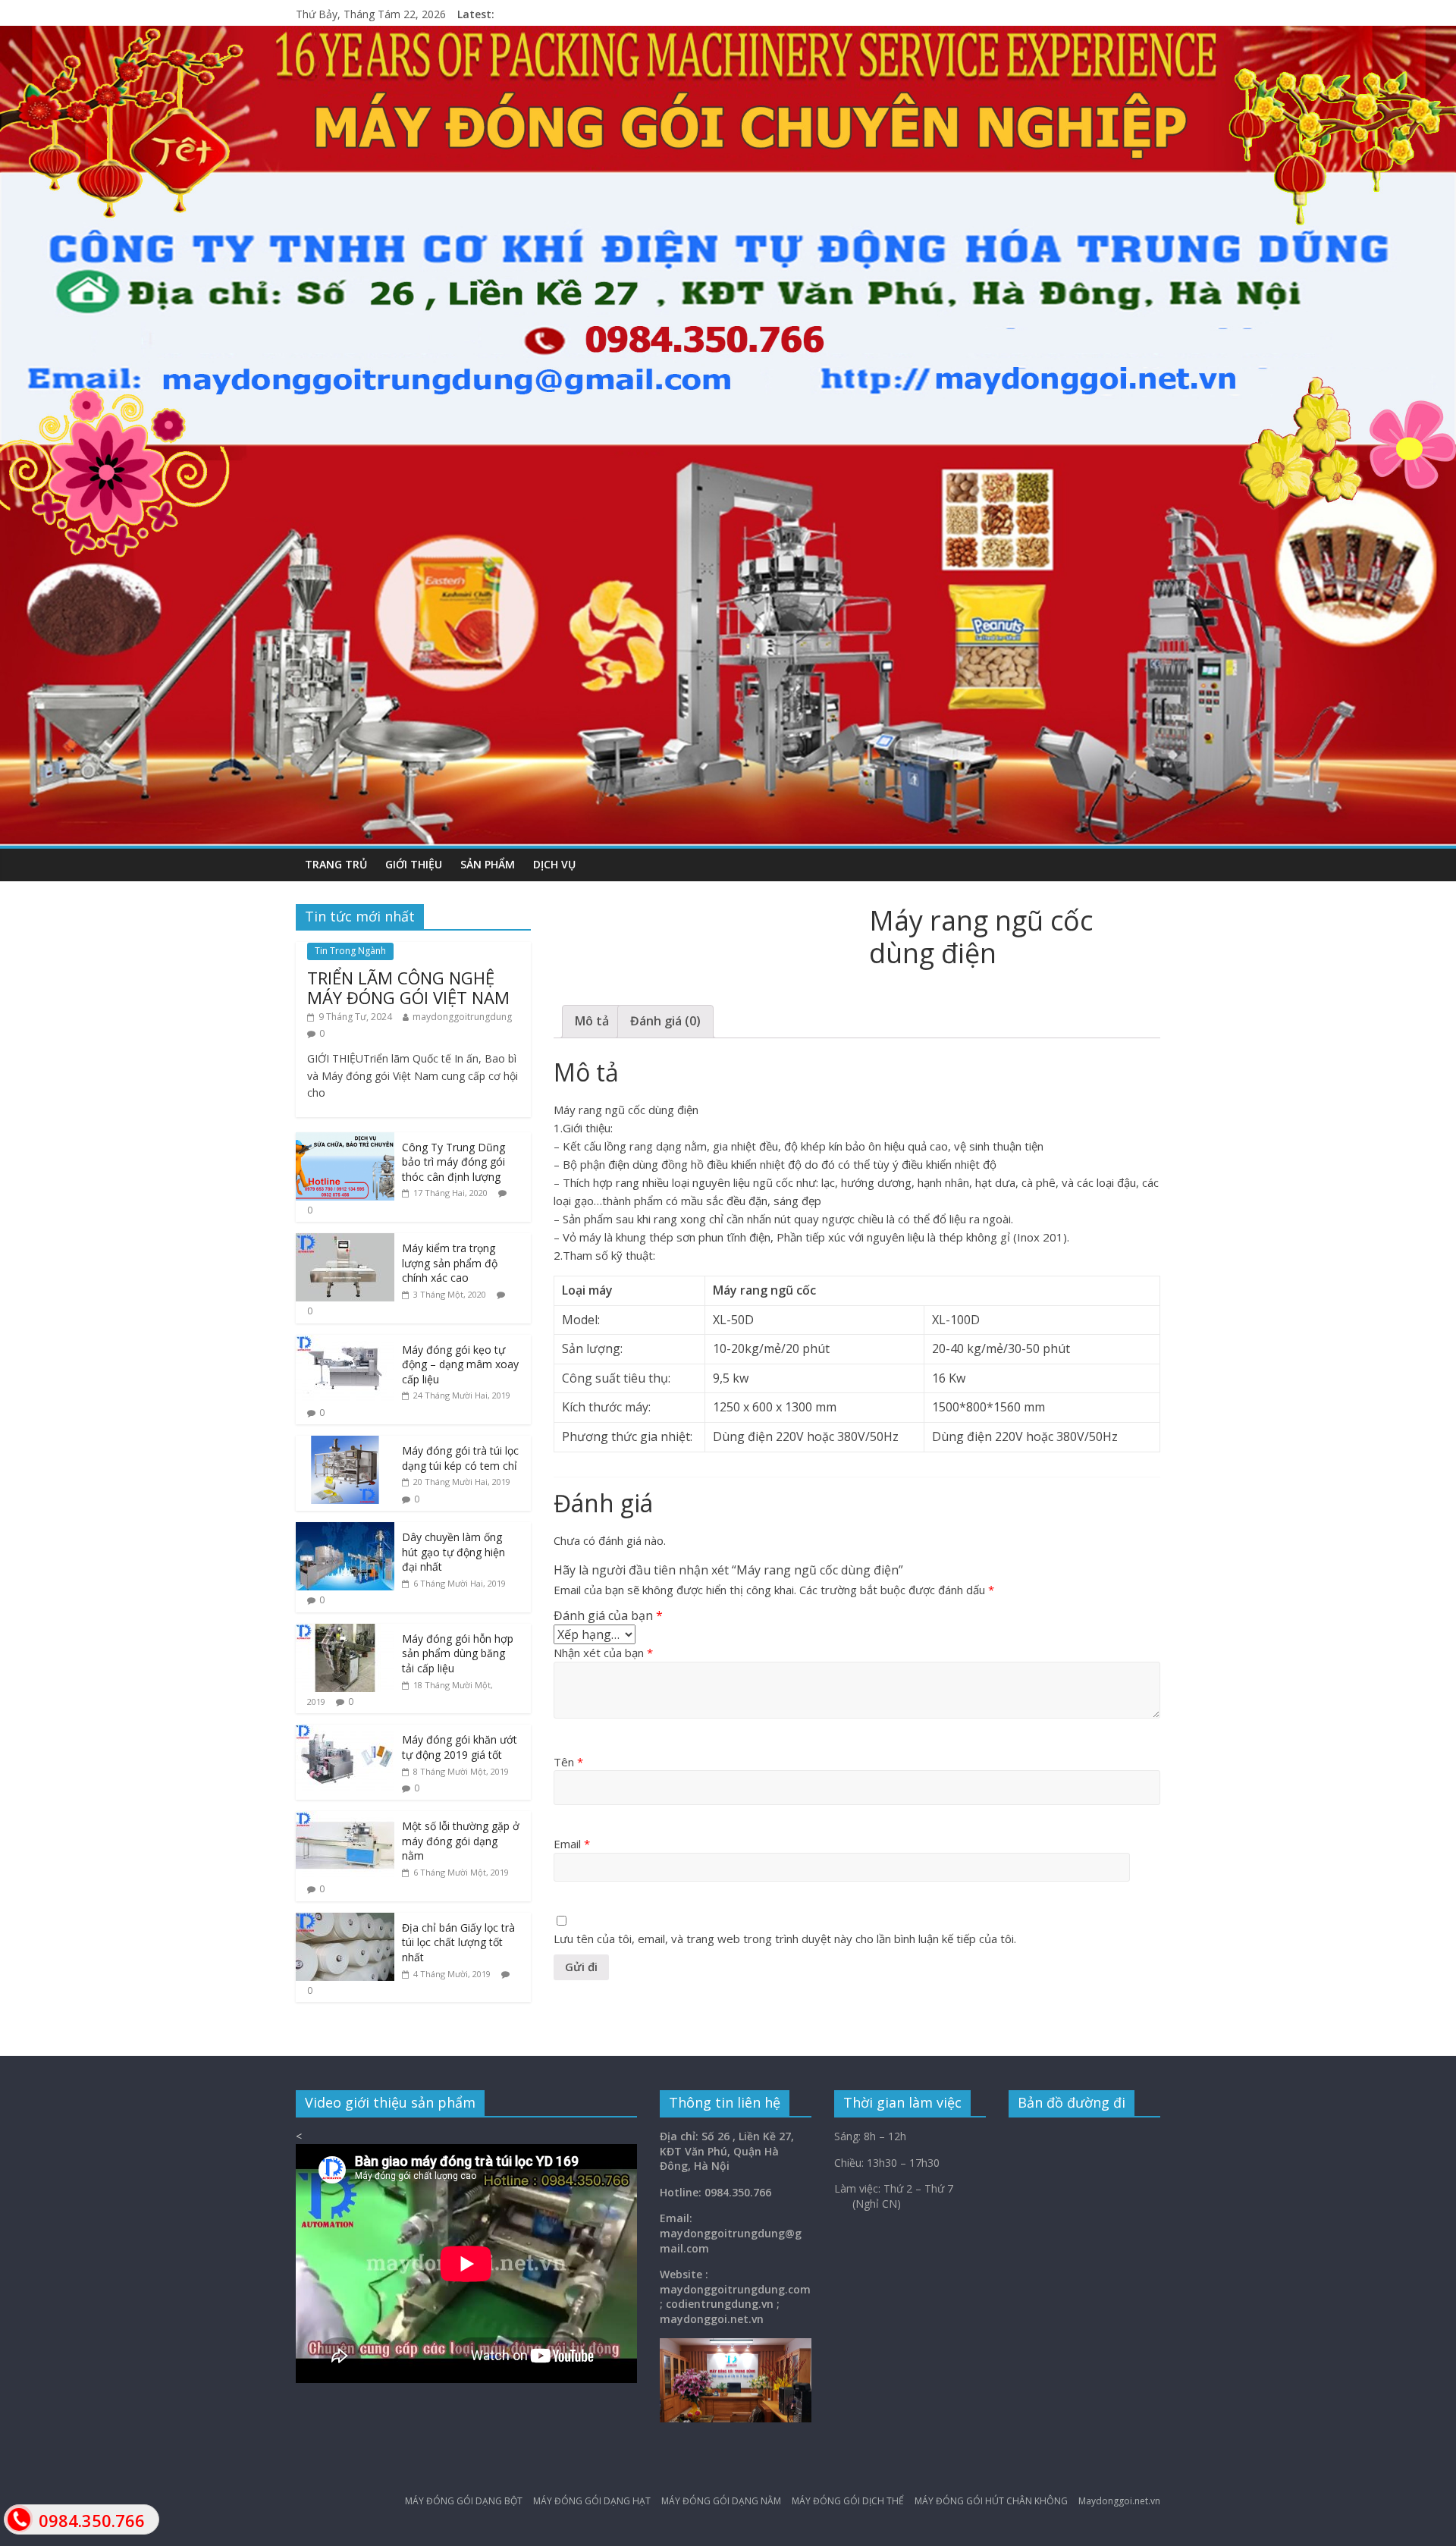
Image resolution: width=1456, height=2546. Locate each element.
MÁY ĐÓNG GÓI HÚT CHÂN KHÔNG (991, 2501)
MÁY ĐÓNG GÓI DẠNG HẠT (592, 2501)
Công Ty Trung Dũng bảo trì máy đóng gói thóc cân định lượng (453, 1162)
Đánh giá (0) (665, 1021)
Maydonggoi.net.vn (1119, 2501)
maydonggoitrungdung (462, 1017)
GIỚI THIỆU (414, 864)
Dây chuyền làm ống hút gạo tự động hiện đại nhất (453, 1552)
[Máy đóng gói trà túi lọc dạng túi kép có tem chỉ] (345, 1444)
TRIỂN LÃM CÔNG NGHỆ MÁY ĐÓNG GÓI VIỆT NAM (408, 987)
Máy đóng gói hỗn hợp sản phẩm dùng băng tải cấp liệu (458, 1653)
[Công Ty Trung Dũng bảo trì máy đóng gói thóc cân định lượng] (345, 1140)
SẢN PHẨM (488, 864)
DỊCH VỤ (554, 864)
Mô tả (592, 1021)
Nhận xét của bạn (603, 1653)
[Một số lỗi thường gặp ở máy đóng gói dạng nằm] (345, 1819)
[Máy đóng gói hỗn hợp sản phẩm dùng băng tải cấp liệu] (345, 1632)
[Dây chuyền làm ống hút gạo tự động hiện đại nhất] (345, 1530)
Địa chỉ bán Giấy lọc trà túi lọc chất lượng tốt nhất (458, 1942)
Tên (568, 1762)
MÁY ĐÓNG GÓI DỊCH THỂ (848, 2501)
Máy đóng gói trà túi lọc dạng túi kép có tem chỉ (460, 1458)
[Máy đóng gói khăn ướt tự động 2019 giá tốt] (345, 1733)
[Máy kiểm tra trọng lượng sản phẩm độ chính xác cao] (345, 1241)
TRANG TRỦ (336, 864)
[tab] (592, 1022)
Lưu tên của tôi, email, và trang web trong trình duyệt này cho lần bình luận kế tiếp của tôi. (785, 1939)
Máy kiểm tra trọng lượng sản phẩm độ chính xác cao (450, 1263)
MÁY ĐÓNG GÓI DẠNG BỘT (464, 2501)
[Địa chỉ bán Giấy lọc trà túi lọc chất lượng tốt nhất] (345, 1921)
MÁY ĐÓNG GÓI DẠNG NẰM (721, 2501)
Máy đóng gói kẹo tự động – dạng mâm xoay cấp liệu (460, 1364)
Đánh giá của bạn (608, 1615)
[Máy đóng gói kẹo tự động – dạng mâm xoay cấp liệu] (345, 1343)
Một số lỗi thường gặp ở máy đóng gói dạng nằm (461, 1841)
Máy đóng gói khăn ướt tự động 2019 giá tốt (460, 1747)
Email (572, 1844)
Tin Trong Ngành (350, 951)
